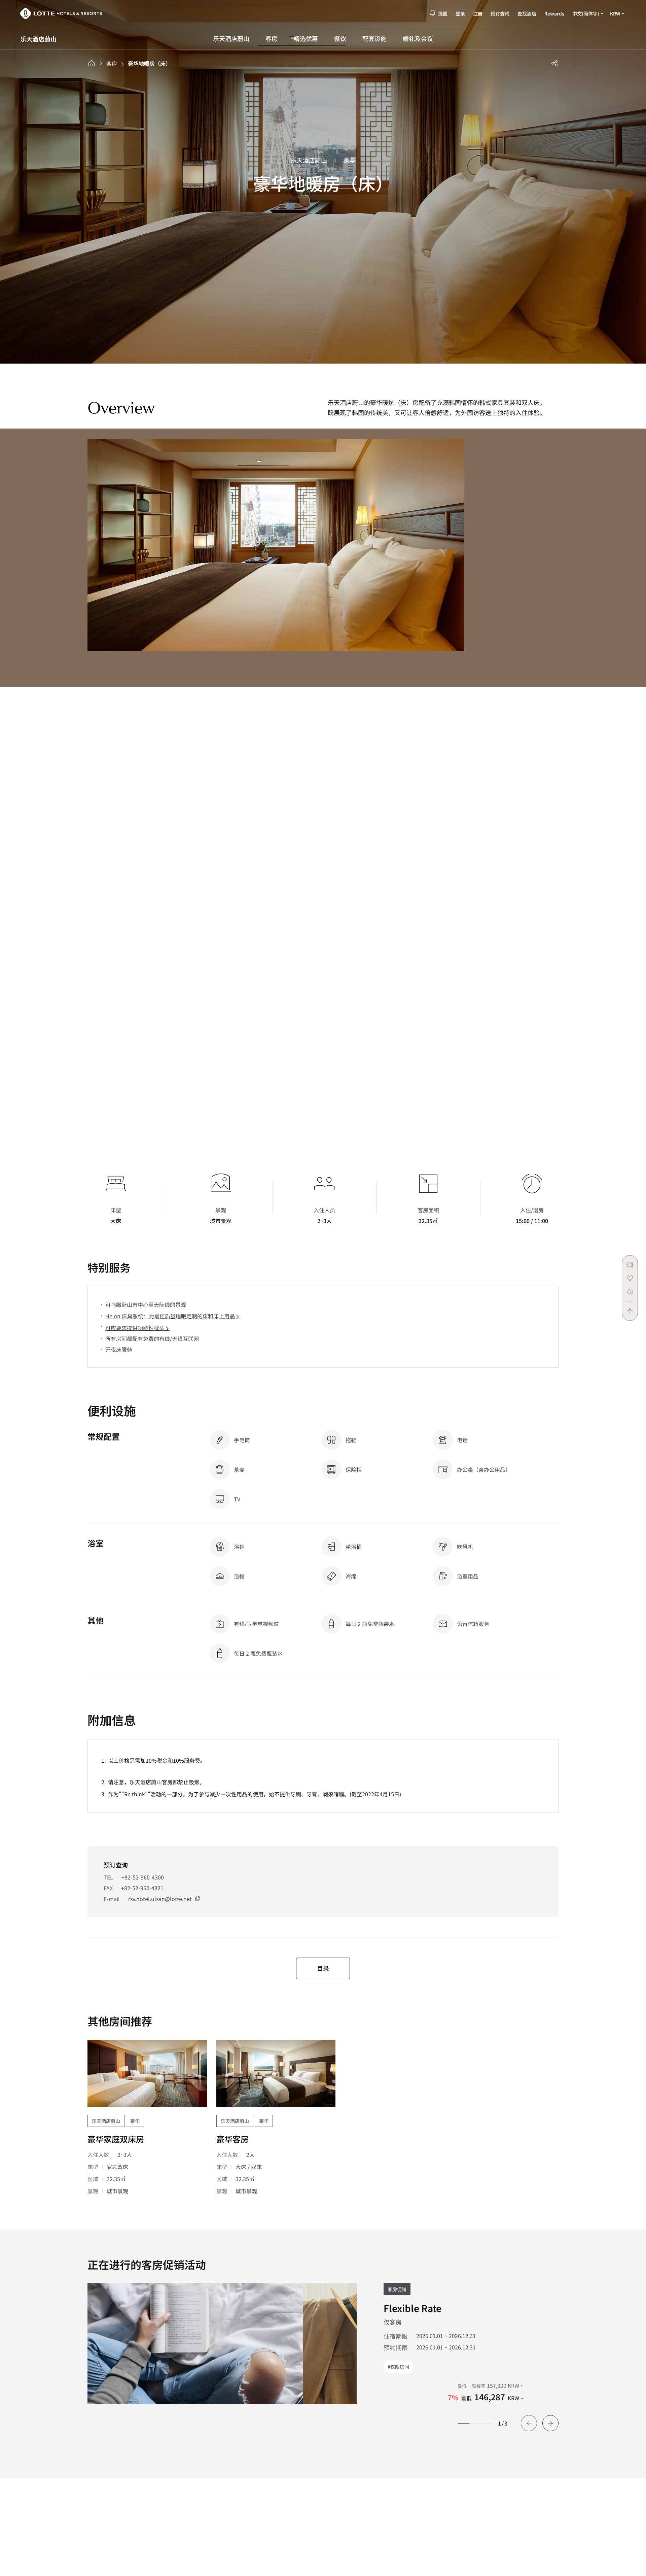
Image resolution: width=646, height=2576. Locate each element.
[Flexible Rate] (195, 2344)
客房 (112, 63)
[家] (92, 63)
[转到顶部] (630, 1308)
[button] (550, 2423)
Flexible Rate (412, 2308)
